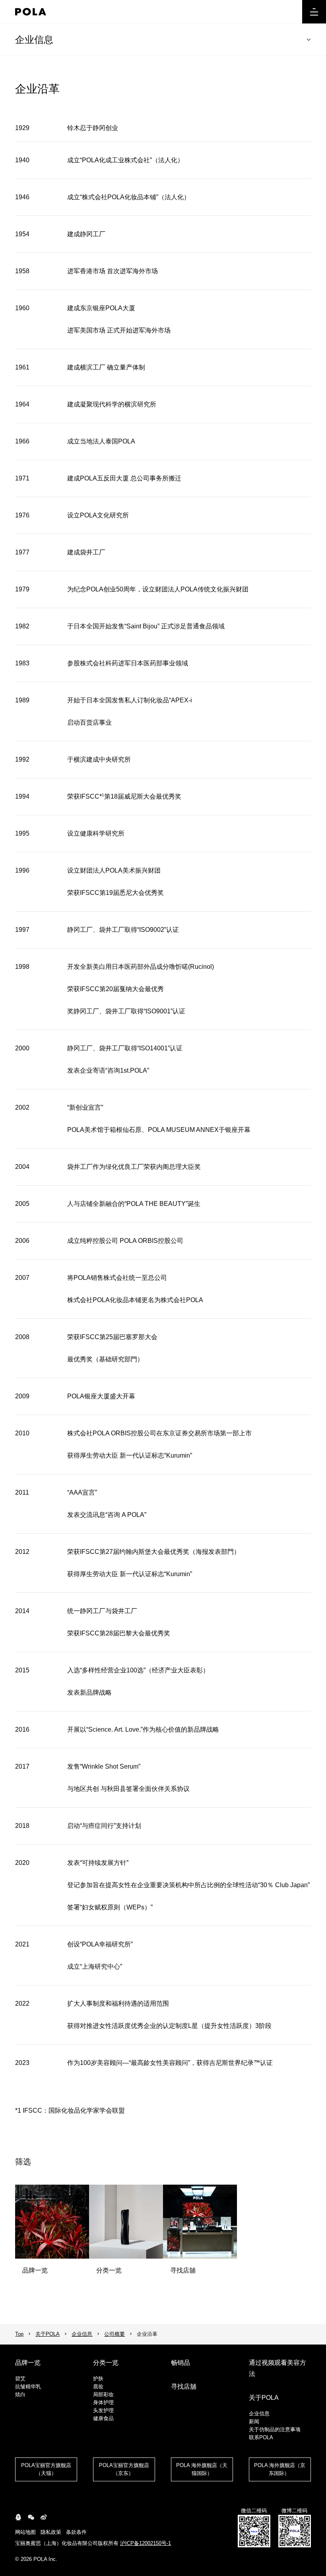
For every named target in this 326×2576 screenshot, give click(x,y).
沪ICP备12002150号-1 (146, 2543)
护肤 (98, 2379)
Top (19, 2334)
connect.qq (18, 2517)
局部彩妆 (103, 2394)
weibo (44, 2517)
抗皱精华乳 (28, 2386)
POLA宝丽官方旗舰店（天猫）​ (46, 2469)
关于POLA (48, 2334)
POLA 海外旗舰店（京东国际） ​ (280, 2469)
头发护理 (103, 2410)
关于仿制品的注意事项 (275, 2429)
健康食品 (103, 2418)
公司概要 (114, 2334)
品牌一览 (28, 2363)
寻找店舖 (184, 2386)
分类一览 (106, 2363)
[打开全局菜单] (314, 12)
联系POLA (261, 2437)
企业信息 (34, 40)
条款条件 (76, 2532)
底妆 (98, 2386)
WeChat (31, 2517)
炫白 (20, 2394)
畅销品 (180, 2363)
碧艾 (20, 2379)
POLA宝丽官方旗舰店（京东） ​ (124, 2469)
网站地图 (25, 2532)
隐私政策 (51, 2532)
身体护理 (103, 2402)
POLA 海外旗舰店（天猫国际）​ (202, 2469)
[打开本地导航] (309, 40)
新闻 (254, 2421)
